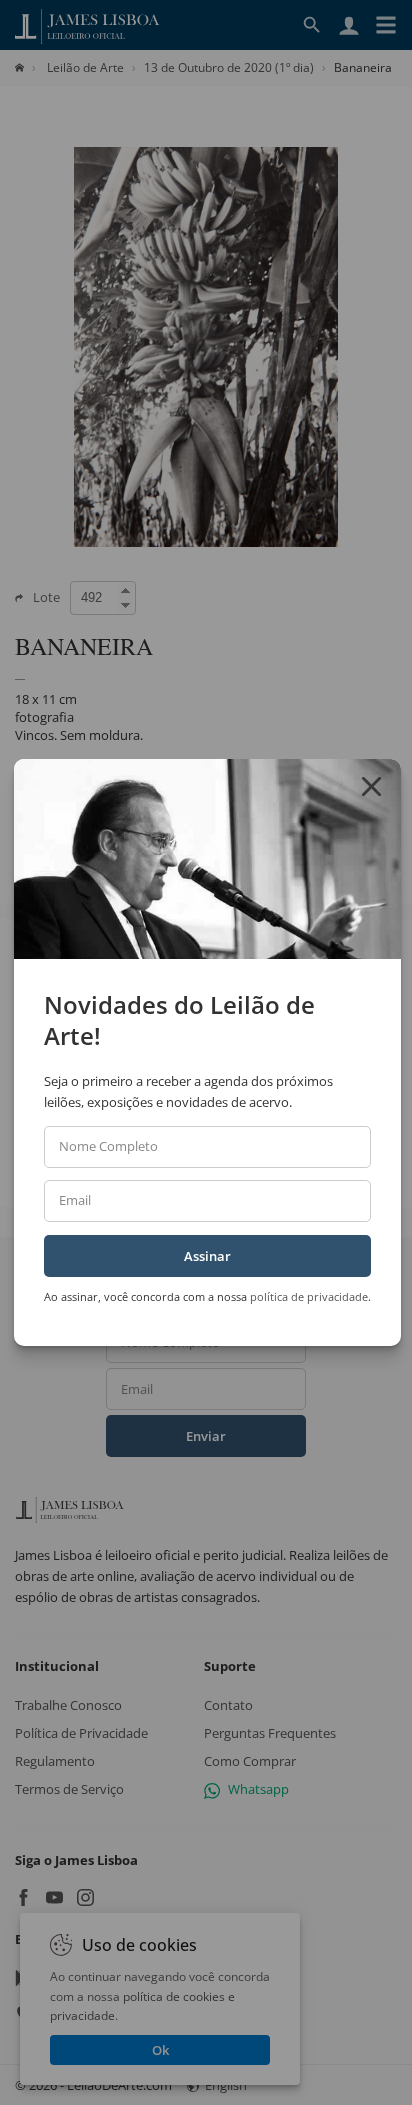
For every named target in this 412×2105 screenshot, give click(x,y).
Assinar (207, 1256)
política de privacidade (309, 1296)
